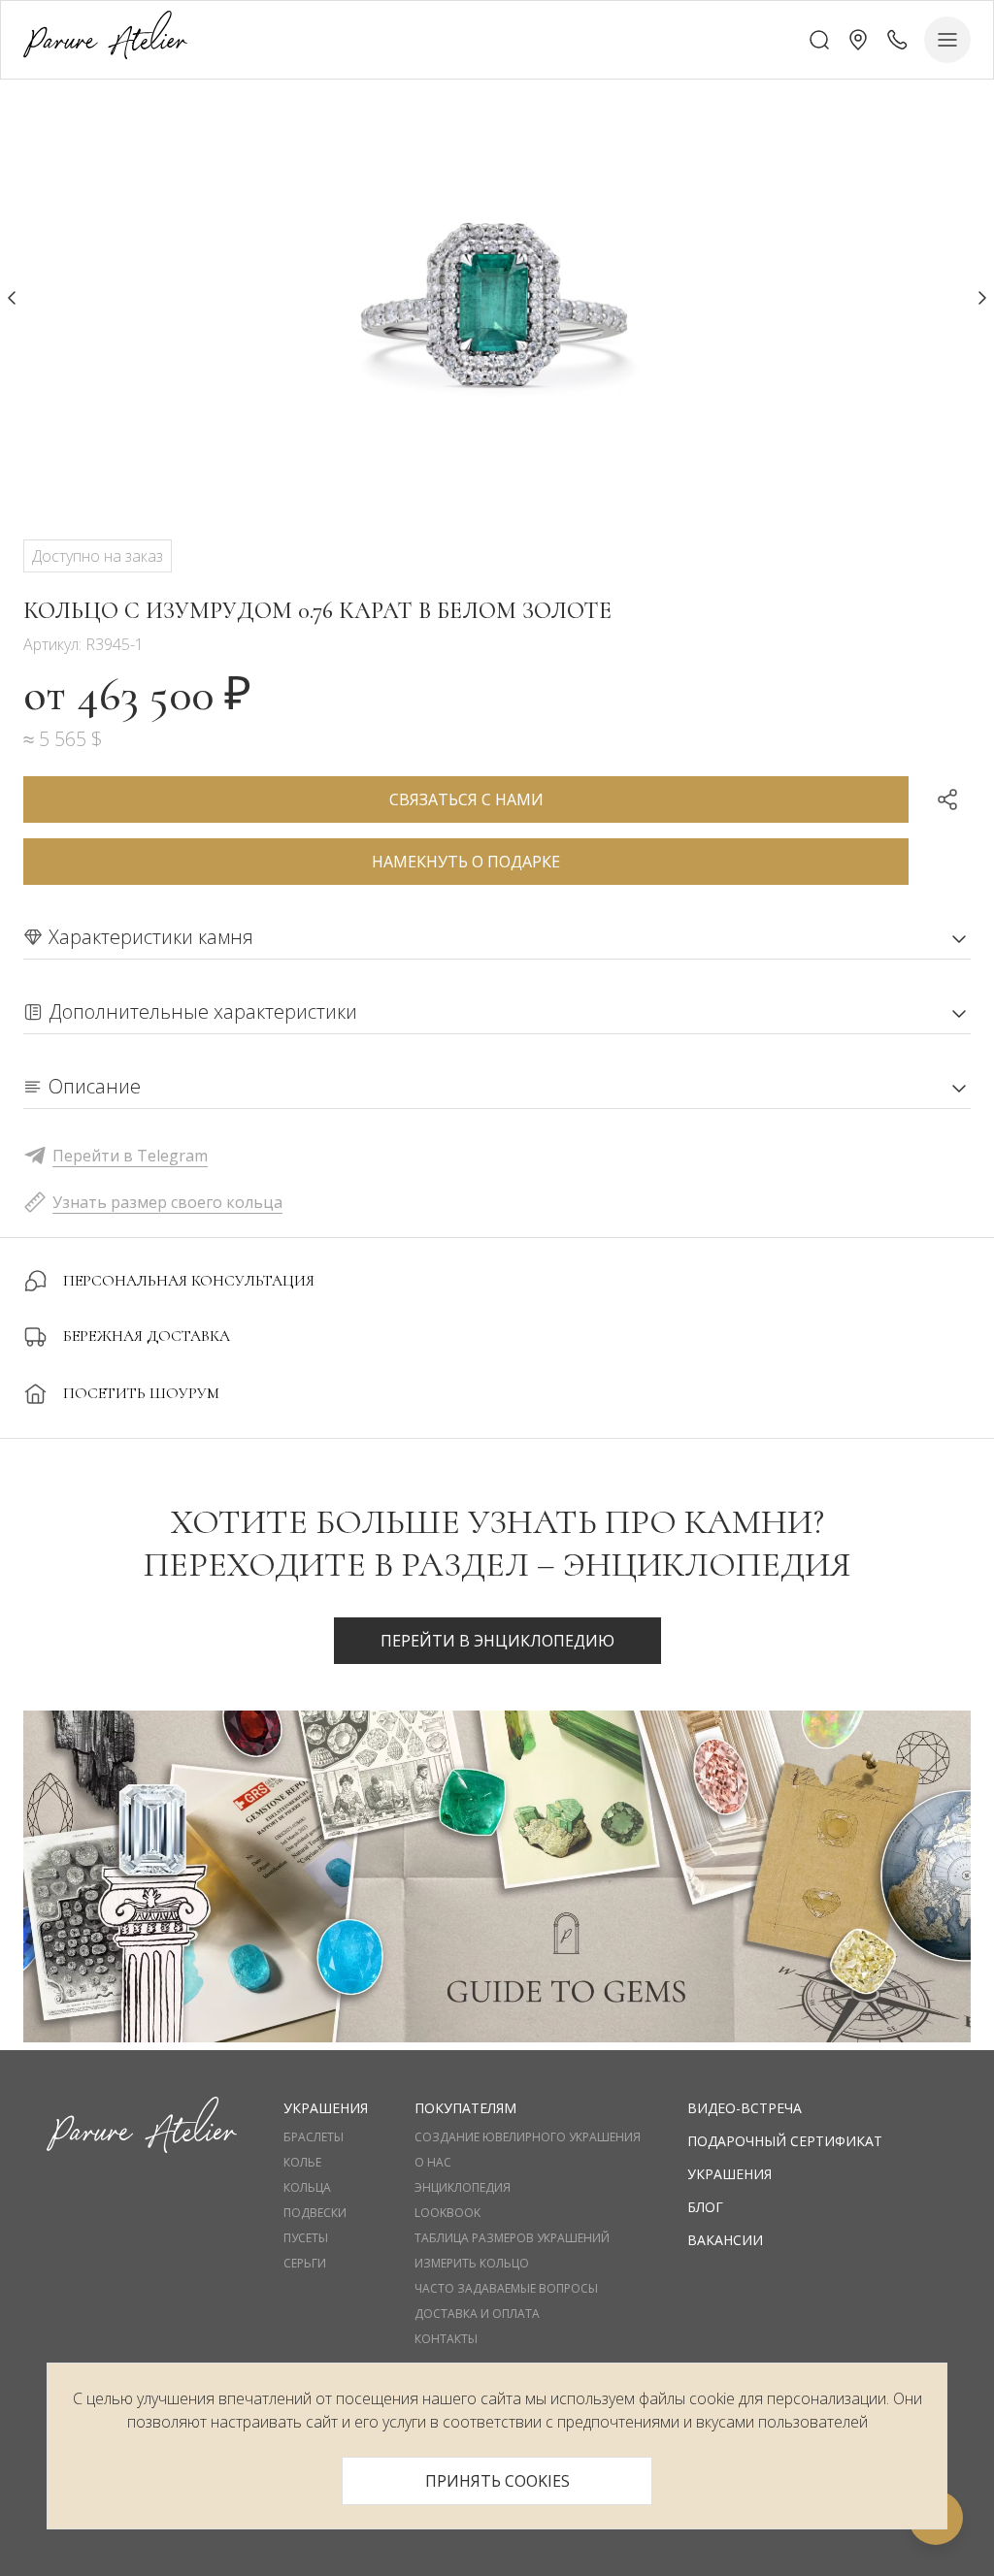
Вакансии (725, 2240)
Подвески (315, 2213)
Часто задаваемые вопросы (506, 2289)
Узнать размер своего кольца (167, 1202)
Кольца (307, 2188)
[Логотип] (105, 39)
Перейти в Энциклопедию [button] (497, 1641)
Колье (302, 2163)
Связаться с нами (466, 799)
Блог (705, 2207)
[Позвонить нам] (897, 40)
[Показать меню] (947, 40)
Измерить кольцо (472, 2264)
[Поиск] (819, 40)
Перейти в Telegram (130, 1156)
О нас (433, 2163)
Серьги (305, 2264)
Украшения (729, 2174)
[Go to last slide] (12, 298)
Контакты (446, 2339)
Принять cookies (497, 2481)
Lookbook (447, 2213)
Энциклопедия (463, 2188)
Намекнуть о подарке (466, 862)
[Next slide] (982, 298)
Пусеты (306, 2238)
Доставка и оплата (477, 2314)
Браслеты (314, 2137)
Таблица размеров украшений (512, 2238)
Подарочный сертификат (785, 2141)
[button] (858, 40)
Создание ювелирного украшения (528, 2137)
